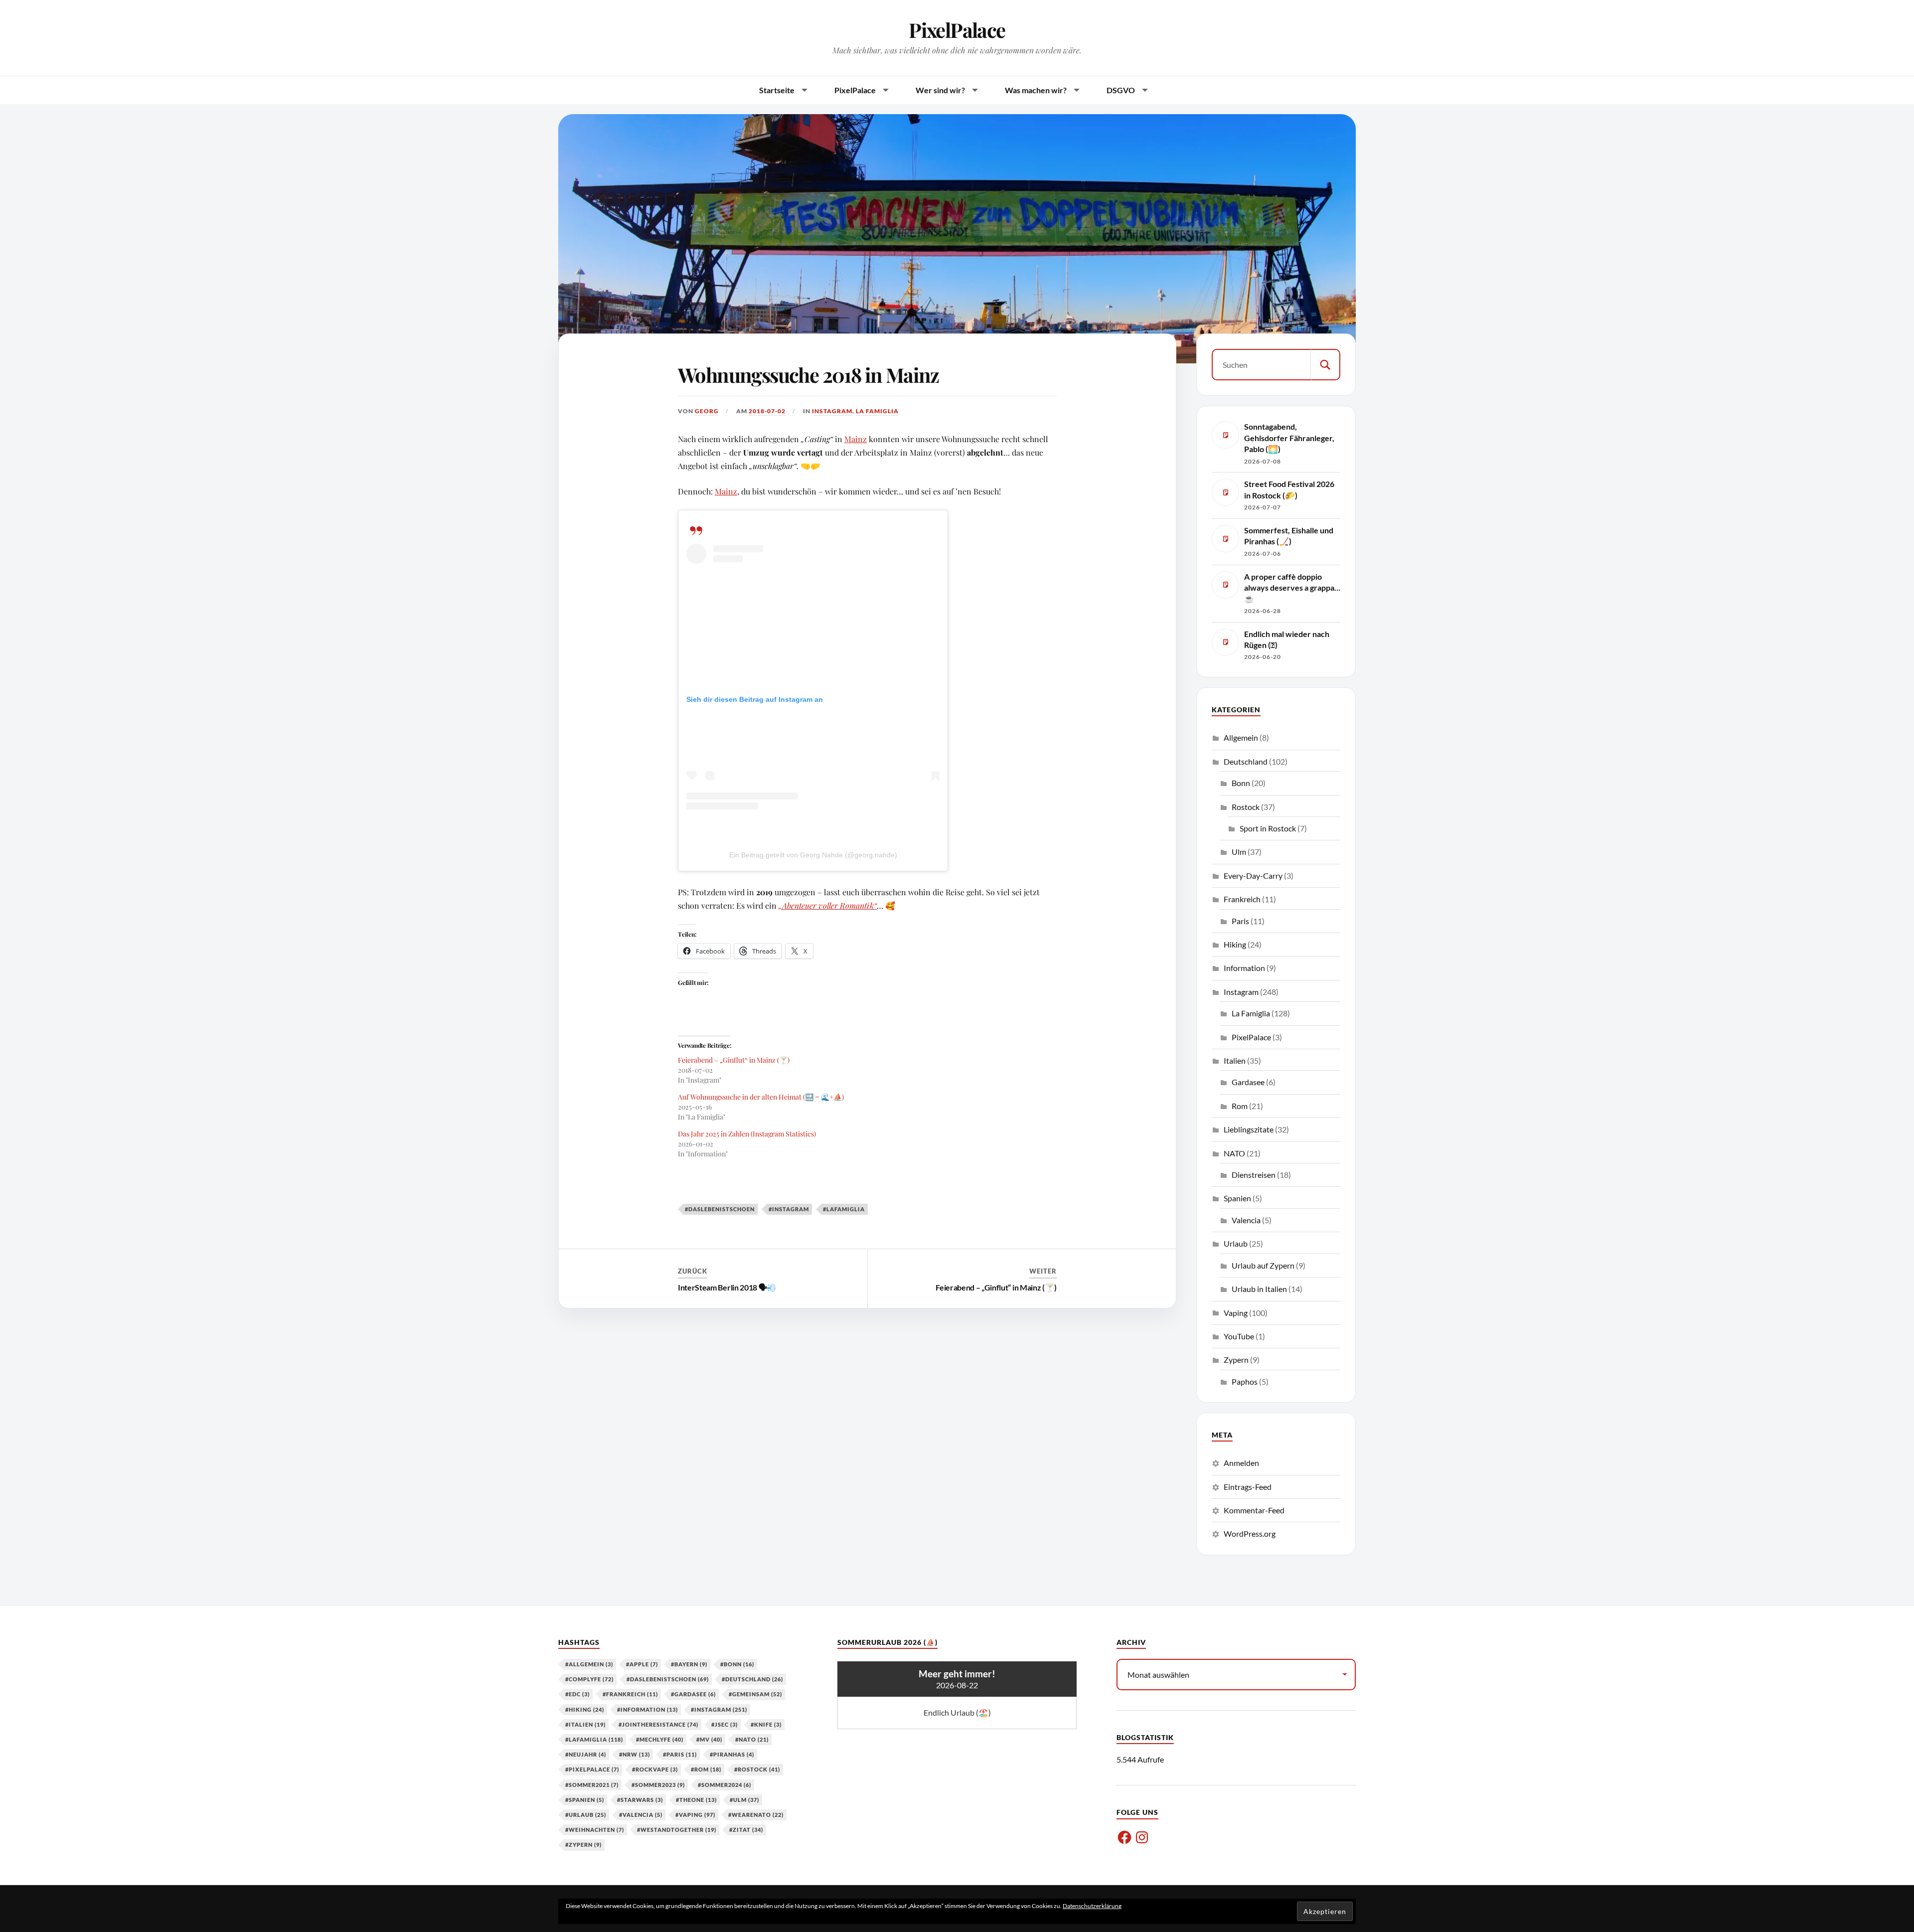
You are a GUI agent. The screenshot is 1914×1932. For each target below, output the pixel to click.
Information (1244, 968)
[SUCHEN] (1325, 365)
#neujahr (586, 1754)
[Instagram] (1142, 1837)
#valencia (641, 1815)
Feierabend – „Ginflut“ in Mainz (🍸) (734, 1060)
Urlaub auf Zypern (1263, 1265)
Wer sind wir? (940, 90)
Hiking (1235, 944)
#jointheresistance (658, 1724)
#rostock (757, 1769)
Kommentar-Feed (1254, 1510)
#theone (696, 1800)
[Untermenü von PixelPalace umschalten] (886, 90)
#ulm (744, 1800)
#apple (642, 1664)
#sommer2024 (724, 1785)
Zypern (1236, 1360)
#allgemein (589, 1664)
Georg (707, 411)
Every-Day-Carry (1253, 876)
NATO (1234, 1153)
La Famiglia (877, 411)
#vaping (695, 1815)
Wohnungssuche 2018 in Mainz (808, 375)
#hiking (585, 1709)
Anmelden (1241, 1463)
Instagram (832, 411)
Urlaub (1236, 1243)
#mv (709, 1739)
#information (647, 1709)
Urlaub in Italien (1259, 1289)
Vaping (1236, 1313)
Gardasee (1248, 1082)
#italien (585, 1724)
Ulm (1239, 852)
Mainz (856, 439)
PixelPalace (957, 30)
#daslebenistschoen (720, 1209)
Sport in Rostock (1268, 828)
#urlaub (586, 1815)
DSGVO (1121, 90)
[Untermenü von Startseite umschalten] (804, 90)
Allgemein (1241, 737)
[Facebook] (1124, 1837)
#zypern (583, 1845)
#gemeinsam (755, 1694)
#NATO (752, 1739)
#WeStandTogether (677, 1830)
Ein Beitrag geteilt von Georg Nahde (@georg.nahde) (813, 855)
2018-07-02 (767, 411)
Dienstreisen (1254, 1175)
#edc (577, 1694)
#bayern (689, 1664)
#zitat (746, 1830)
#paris (680, 1754)
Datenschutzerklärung (1092, 1906)
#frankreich (630, 1694)
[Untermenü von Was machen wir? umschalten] (1077, 90)
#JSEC (724, 1724)
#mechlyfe (660, 1739)
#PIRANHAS (732, 1754)
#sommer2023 (658, 1785)
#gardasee (693, 1694)
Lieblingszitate (1249, 1129)
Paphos (1245, 1381)
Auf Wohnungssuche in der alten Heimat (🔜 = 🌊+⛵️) (761, 1097)
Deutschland (1246, 761)
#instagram (789, 1209)
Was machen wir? (1036, 90)
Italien (1235, 1060)
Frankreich (1242, 899)
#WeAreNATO (756, 1815)
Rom (1240, 1106)
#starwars (640, 1800)
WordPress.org (1250, 1533)
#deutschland (752, 1679)
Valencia (1246, 1220)
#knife (766, 1724)
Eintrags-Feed (1248, 1487)
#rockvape (655, 1769)
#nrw (635, 1754)
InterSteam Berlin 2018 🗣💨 (727, 1287)
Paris (1240, 921)
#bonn (737, 1664)
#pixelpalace (592, 1769)
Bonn (1241, 783)
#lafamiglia (844, 1209)
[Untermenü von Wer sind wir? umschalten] (975, 90)
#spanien (585, 1800)
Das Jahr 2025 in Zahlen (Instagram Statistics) (747, 1134)
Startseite (777, 90)
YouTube (1239, 1336)
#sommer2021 (592, 1785)
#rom (706, 1769)
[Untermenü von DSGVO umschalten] (1145, 90)
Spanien (1237, 1198)
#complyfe (589, 1679)
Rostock (1246, 807)
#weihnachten (595, 1830)
